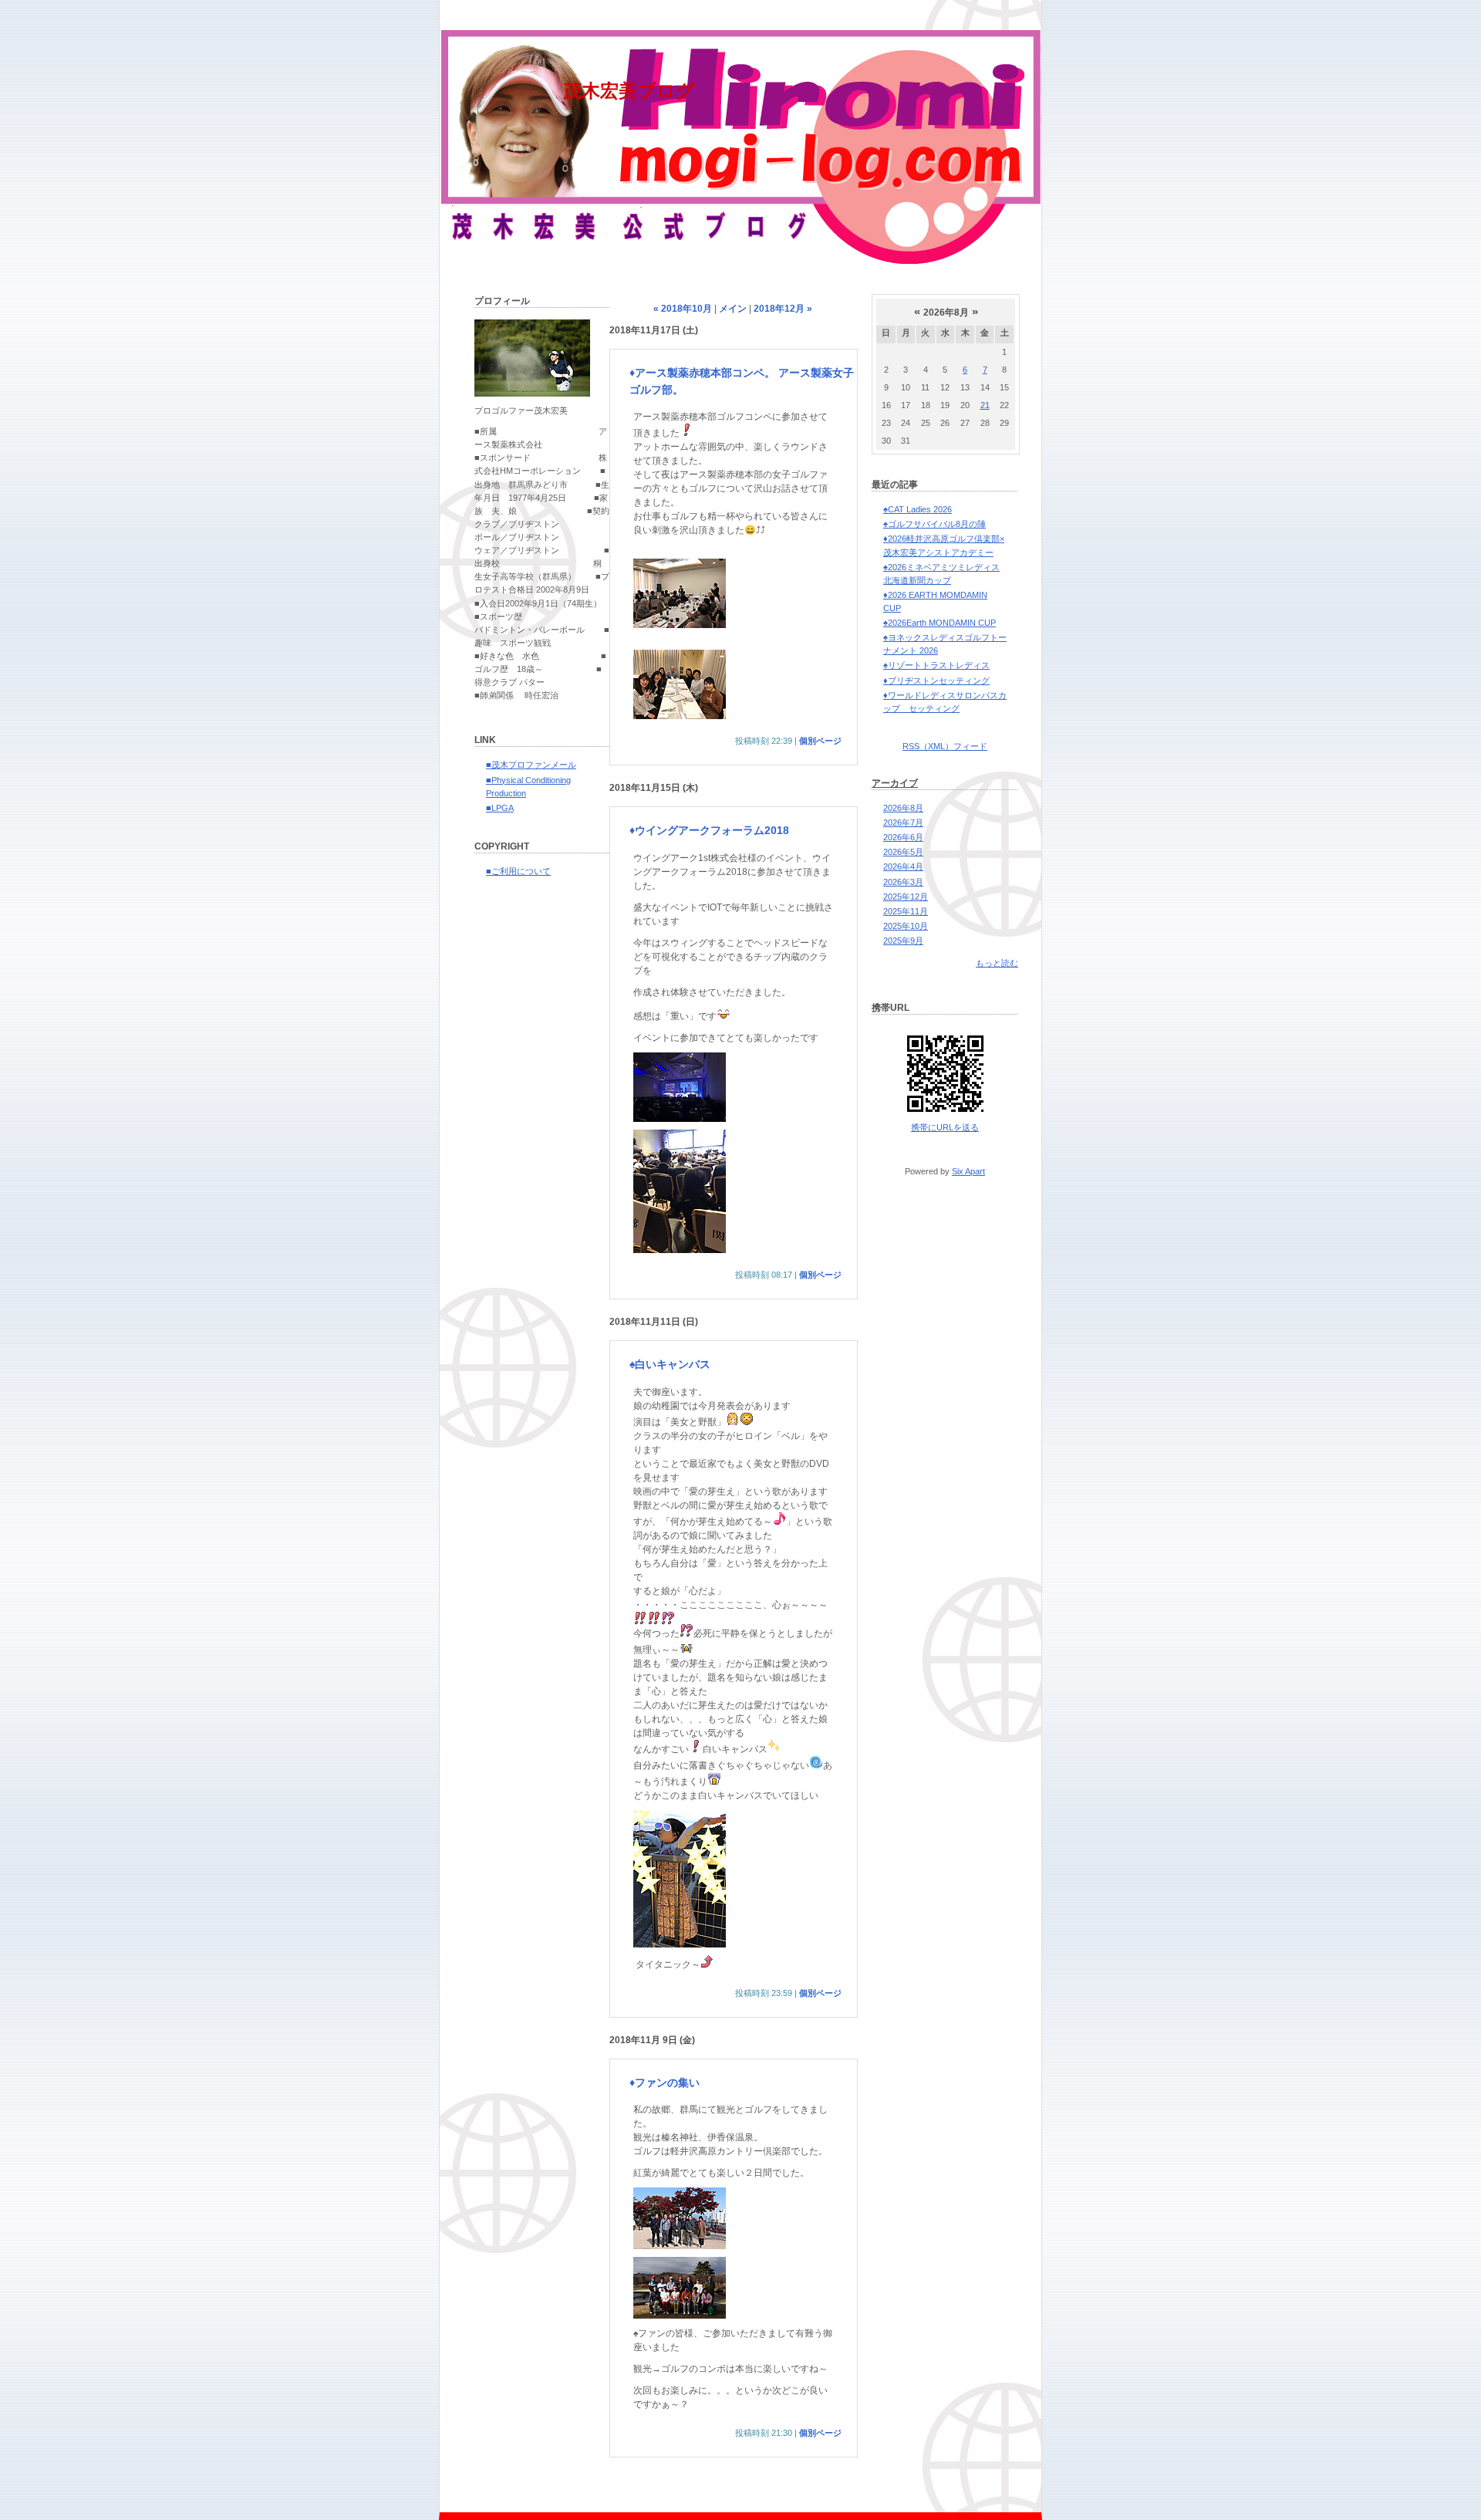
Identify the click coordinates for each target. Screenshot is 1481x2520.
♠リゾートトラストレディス (936, 665)
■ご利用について (518, 871)
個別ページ (820, 741)
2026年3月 (903, 882)
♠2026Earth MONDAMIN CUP (940, 623)
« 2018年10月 (683, 309)
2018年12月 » (783, 309)
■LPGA (500, 808)
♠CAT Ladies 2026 (918, 509)
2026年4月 (903, 866)
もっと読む (997, 963)
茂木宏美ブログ (629, 91)
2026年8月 (903, 808)
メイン (733, 309)
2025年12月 (906, 897)
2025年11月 (906, 911)
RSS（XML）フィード (945, 746)
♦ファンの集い (665, 2083)
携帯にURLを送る (945, 1127)
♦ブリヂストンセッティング (936, 681)
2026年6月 (903, 837)
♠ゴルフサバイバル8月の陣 (934, 524)
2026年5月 (903, 852)
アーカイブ (895, 783)
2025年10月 (906, 926)
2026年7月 (903, 823)
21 (985, 405)
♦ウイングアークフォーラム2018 (709, 830)
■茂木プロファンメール (531, 765)
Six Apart (968, 1171)
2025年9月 (903, 941)
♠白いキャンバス (670, 1364)
